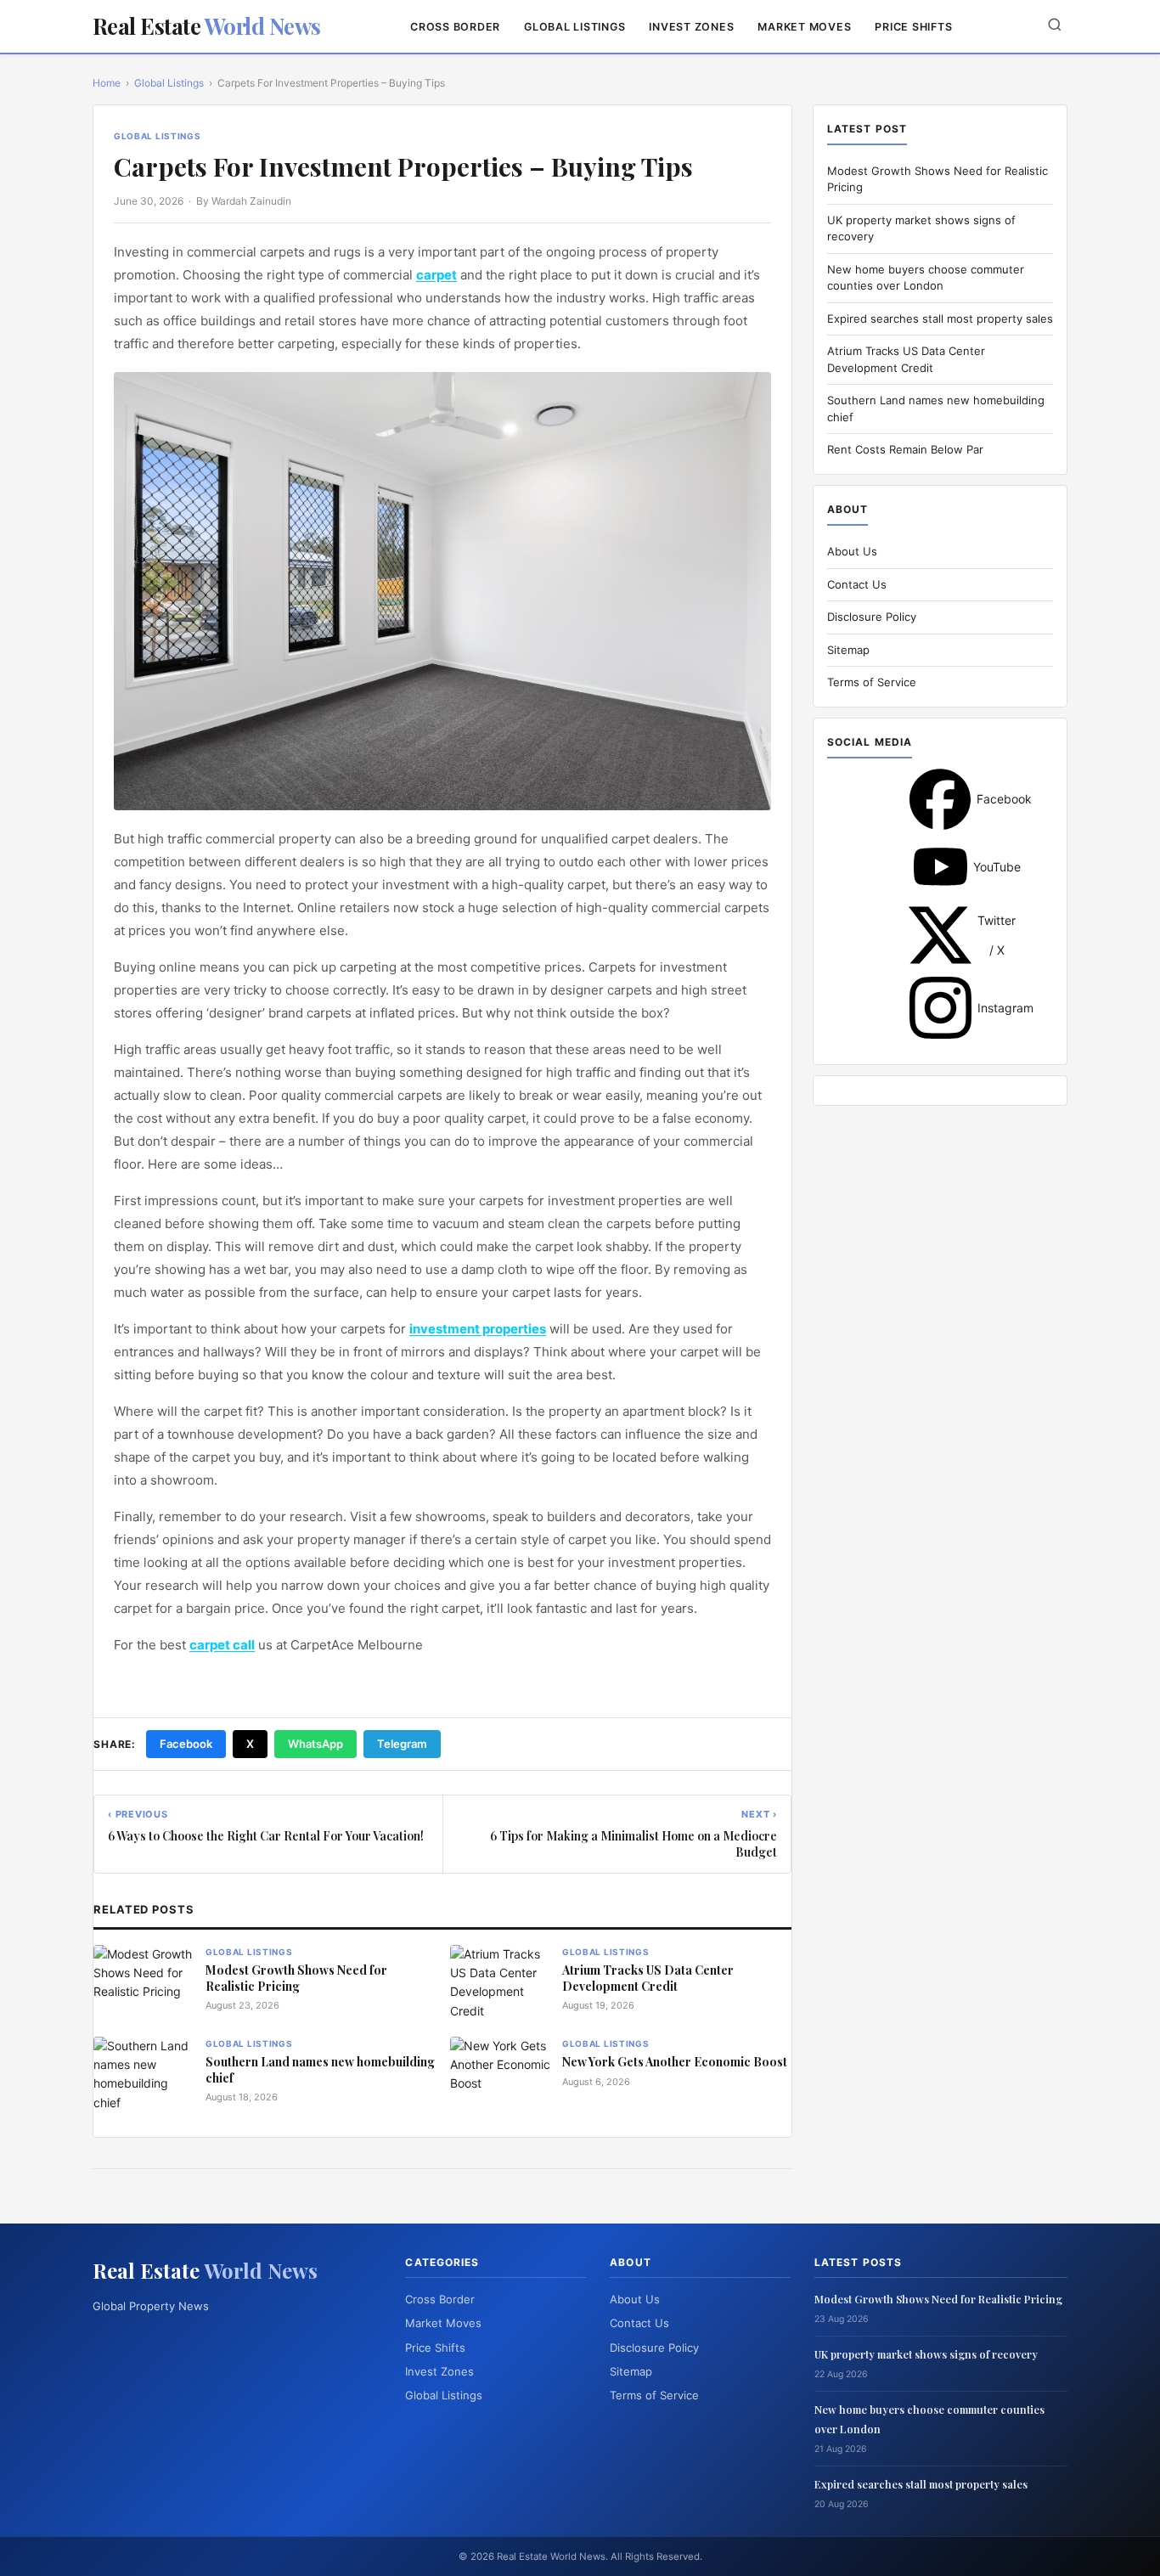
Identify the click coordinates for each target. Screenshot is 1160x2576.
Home (107, 83)
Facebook (186, 1744)
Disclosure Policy (872, 617)
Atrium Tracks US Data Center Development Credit (648, 1979)
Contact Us (857, 584)
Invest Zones (691, 27)
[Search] (1055, 26)
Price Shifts (913, 27)
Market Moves (804, 27)
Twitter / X (940, 935)
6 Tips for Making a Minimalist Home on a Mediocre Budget (633, 1844)
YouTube (940, 867)
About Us (852, 551)
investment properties (478, 1329)
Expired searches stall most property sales (940, 318)
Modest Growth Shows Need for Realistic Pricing (296, 1979)
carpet (436, 275)
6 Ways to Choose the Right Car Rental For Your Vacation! (266, 1836)
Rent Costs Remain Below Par (905, 449)
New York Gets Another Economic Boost (675, 2062)
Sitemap (848, 650)
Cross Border (455, 27)
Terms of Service (872, 682)
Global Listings (574, 27)
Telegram (402, 1744)
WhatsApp (315, 1744)
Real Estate (207, 26)
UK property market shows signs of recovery (926, 2354)
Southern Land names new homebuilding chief (320, 2070)
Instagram (940, 1008)
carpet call (222, 1645)
